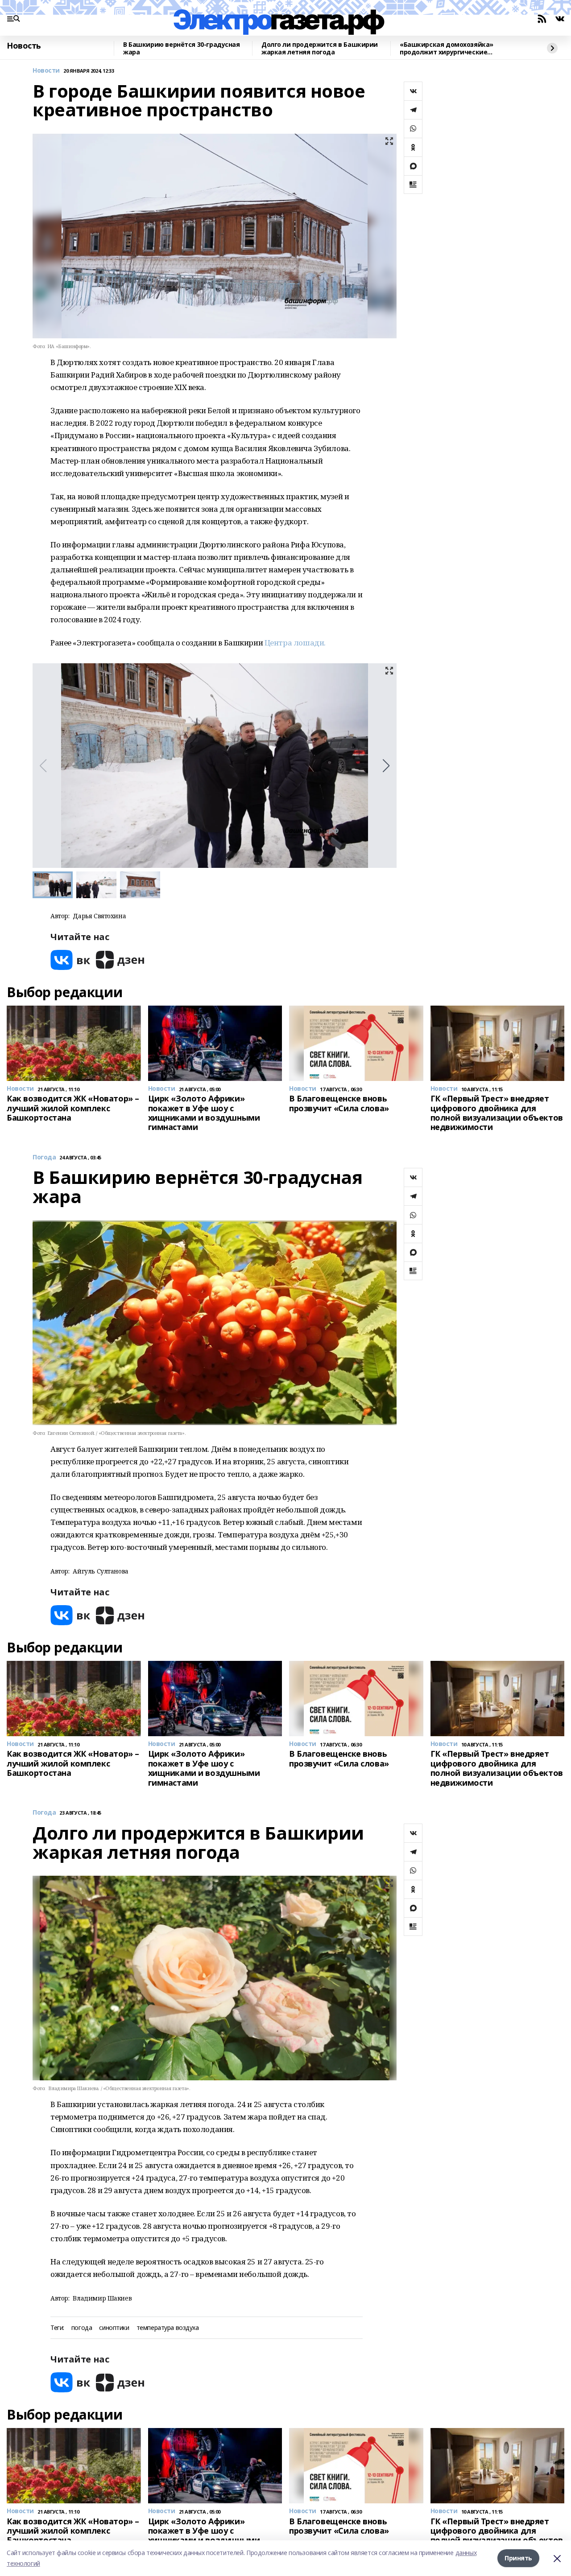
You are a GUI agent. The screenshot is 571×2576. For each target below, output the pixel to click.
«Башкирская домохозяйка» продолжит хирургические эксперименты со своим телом (450, 48)
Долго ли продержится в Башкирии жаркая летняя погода (320, 48)
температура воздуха (168, 2328)
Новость (24, 46)
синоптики (114, 2328)
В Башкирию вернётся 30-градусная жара (182, 48)
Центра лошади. (295, 643)
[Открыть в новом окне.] (70, 960)
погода (82, 2328)
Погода (44, 1157)
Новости (46, 71)
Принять (518, 2558)
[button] (386, 766)
